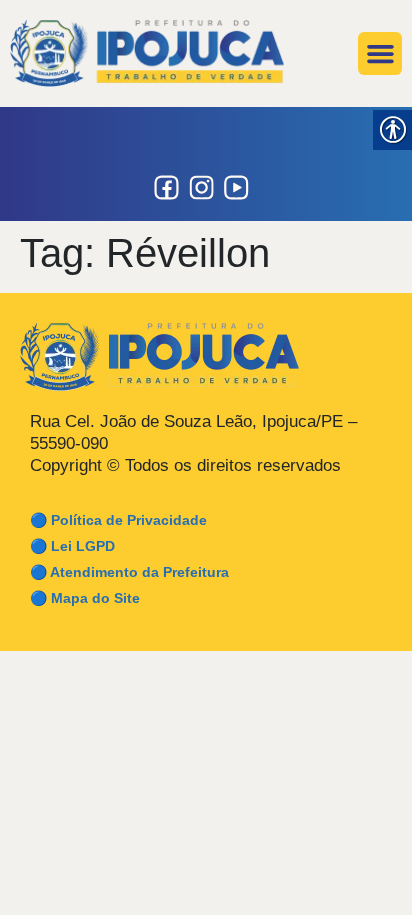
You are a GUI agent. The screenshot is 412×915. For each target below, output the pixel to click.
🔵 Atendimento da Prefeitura (129, 572)
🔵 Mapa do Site (85, 598)
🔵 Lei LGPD (72, 546)
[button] (380, 54)
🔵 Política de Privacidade (118, 520)
